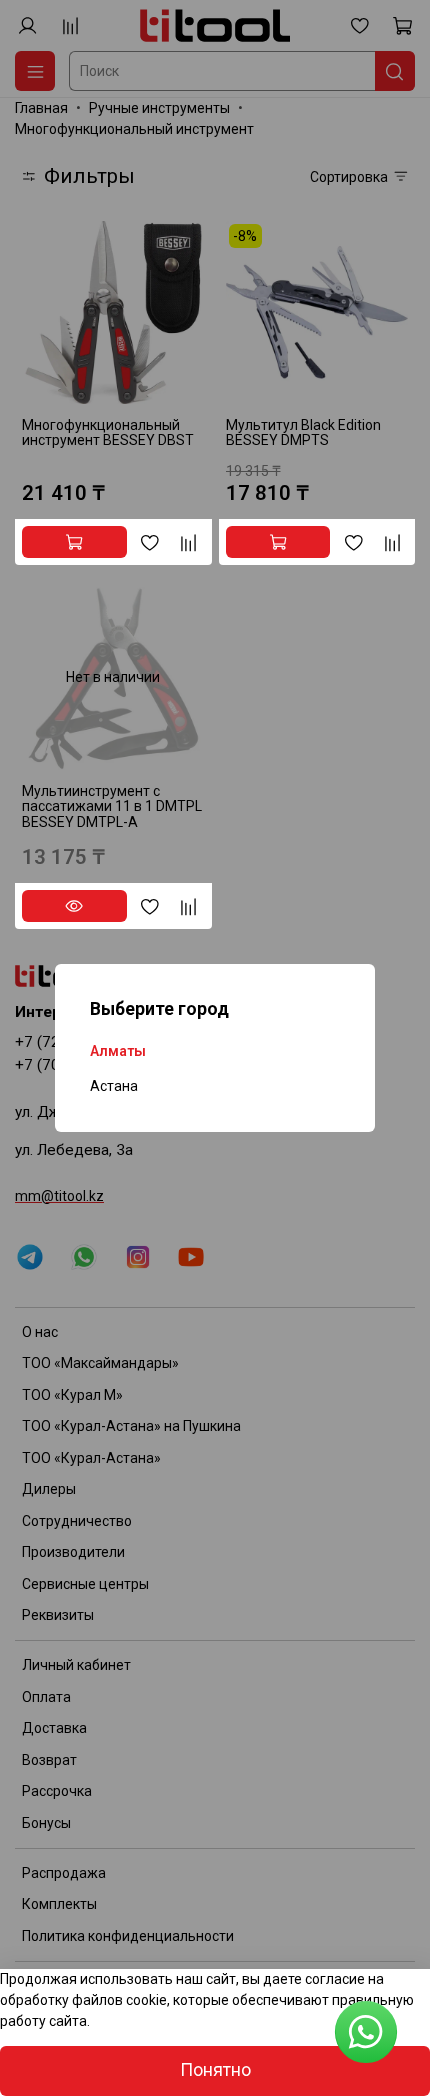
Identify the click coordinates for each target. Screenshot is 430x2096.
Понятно (215, 2070)
